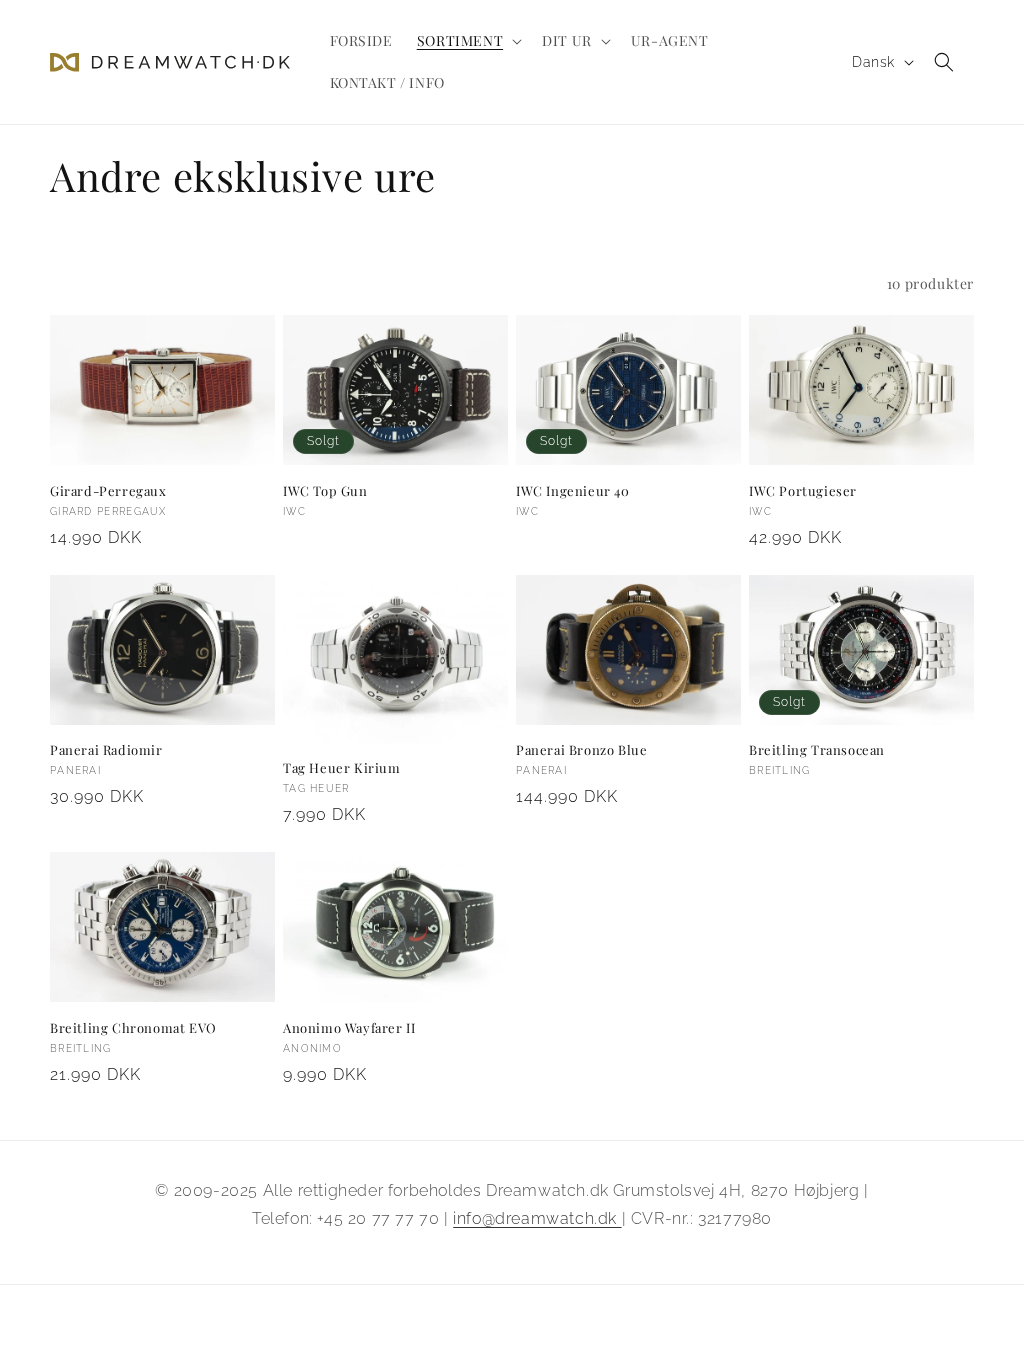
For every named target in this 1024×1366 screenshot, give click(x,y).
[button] (467, 41)
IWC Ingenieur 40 (573, 491)
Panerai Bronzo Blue (581, 750)
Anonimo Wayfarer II (349, 1028)
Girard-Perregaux (108, 491)
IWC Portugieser (803, 491)
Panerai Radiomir (106, 750)
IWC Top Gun (325, 491)
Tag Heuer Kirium (342, 768)
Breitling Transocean (817, 750)
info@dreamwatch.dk (537, 1218)
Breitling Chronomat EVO (133, 1028)
